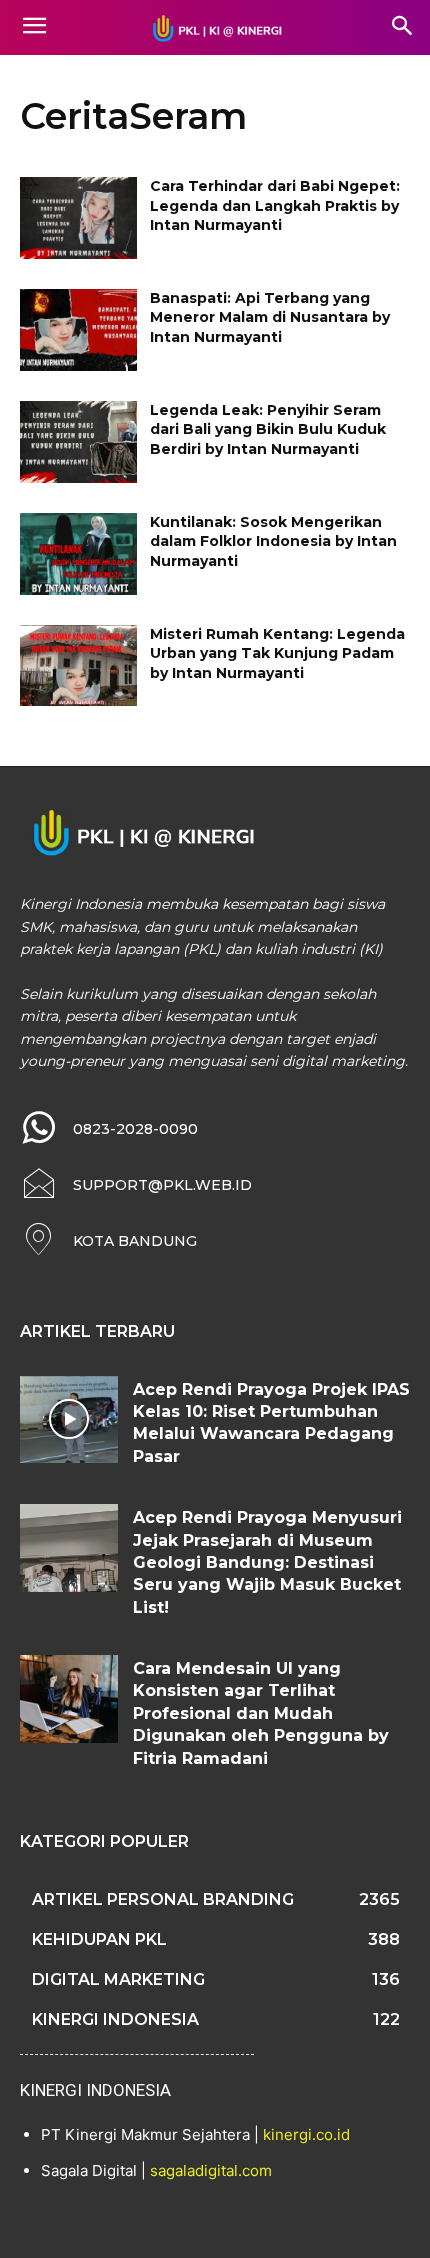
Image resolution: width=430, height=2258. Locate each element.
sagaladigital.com (211, 2170)
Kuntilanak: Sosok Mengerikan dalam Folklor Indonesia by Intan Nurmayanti (273, 541)
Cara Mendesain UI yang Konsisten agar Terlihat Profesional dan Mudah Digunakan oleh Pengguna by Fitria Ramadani (261, 1713)
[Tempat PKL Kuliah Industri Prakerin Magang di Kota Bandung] (215, 28)
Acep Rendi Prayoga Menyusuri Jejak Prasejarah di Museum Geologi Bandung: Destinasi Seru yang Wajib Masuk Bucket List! (267, 1562)
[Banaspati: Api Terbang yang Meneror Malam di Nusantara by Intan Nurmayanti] (78, 330)
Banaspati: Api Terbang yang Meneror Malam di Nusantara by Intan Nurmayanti (270, 317)
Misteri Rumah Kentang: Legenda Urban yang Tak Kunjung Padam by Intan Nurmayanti (277, 653)
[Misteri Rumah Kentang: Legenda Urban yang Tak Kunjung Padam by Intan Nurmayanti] (78, 666)
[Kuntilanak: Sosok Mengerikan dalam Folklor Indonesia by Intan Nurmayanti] (78, 554)
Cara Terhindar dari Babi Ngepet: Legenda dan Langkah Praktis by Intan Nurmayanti (275, 205)
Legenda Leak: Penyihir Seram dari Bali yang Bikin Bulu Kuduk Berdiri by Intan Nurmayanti (268, 429)
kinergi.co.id (306, 2134)
